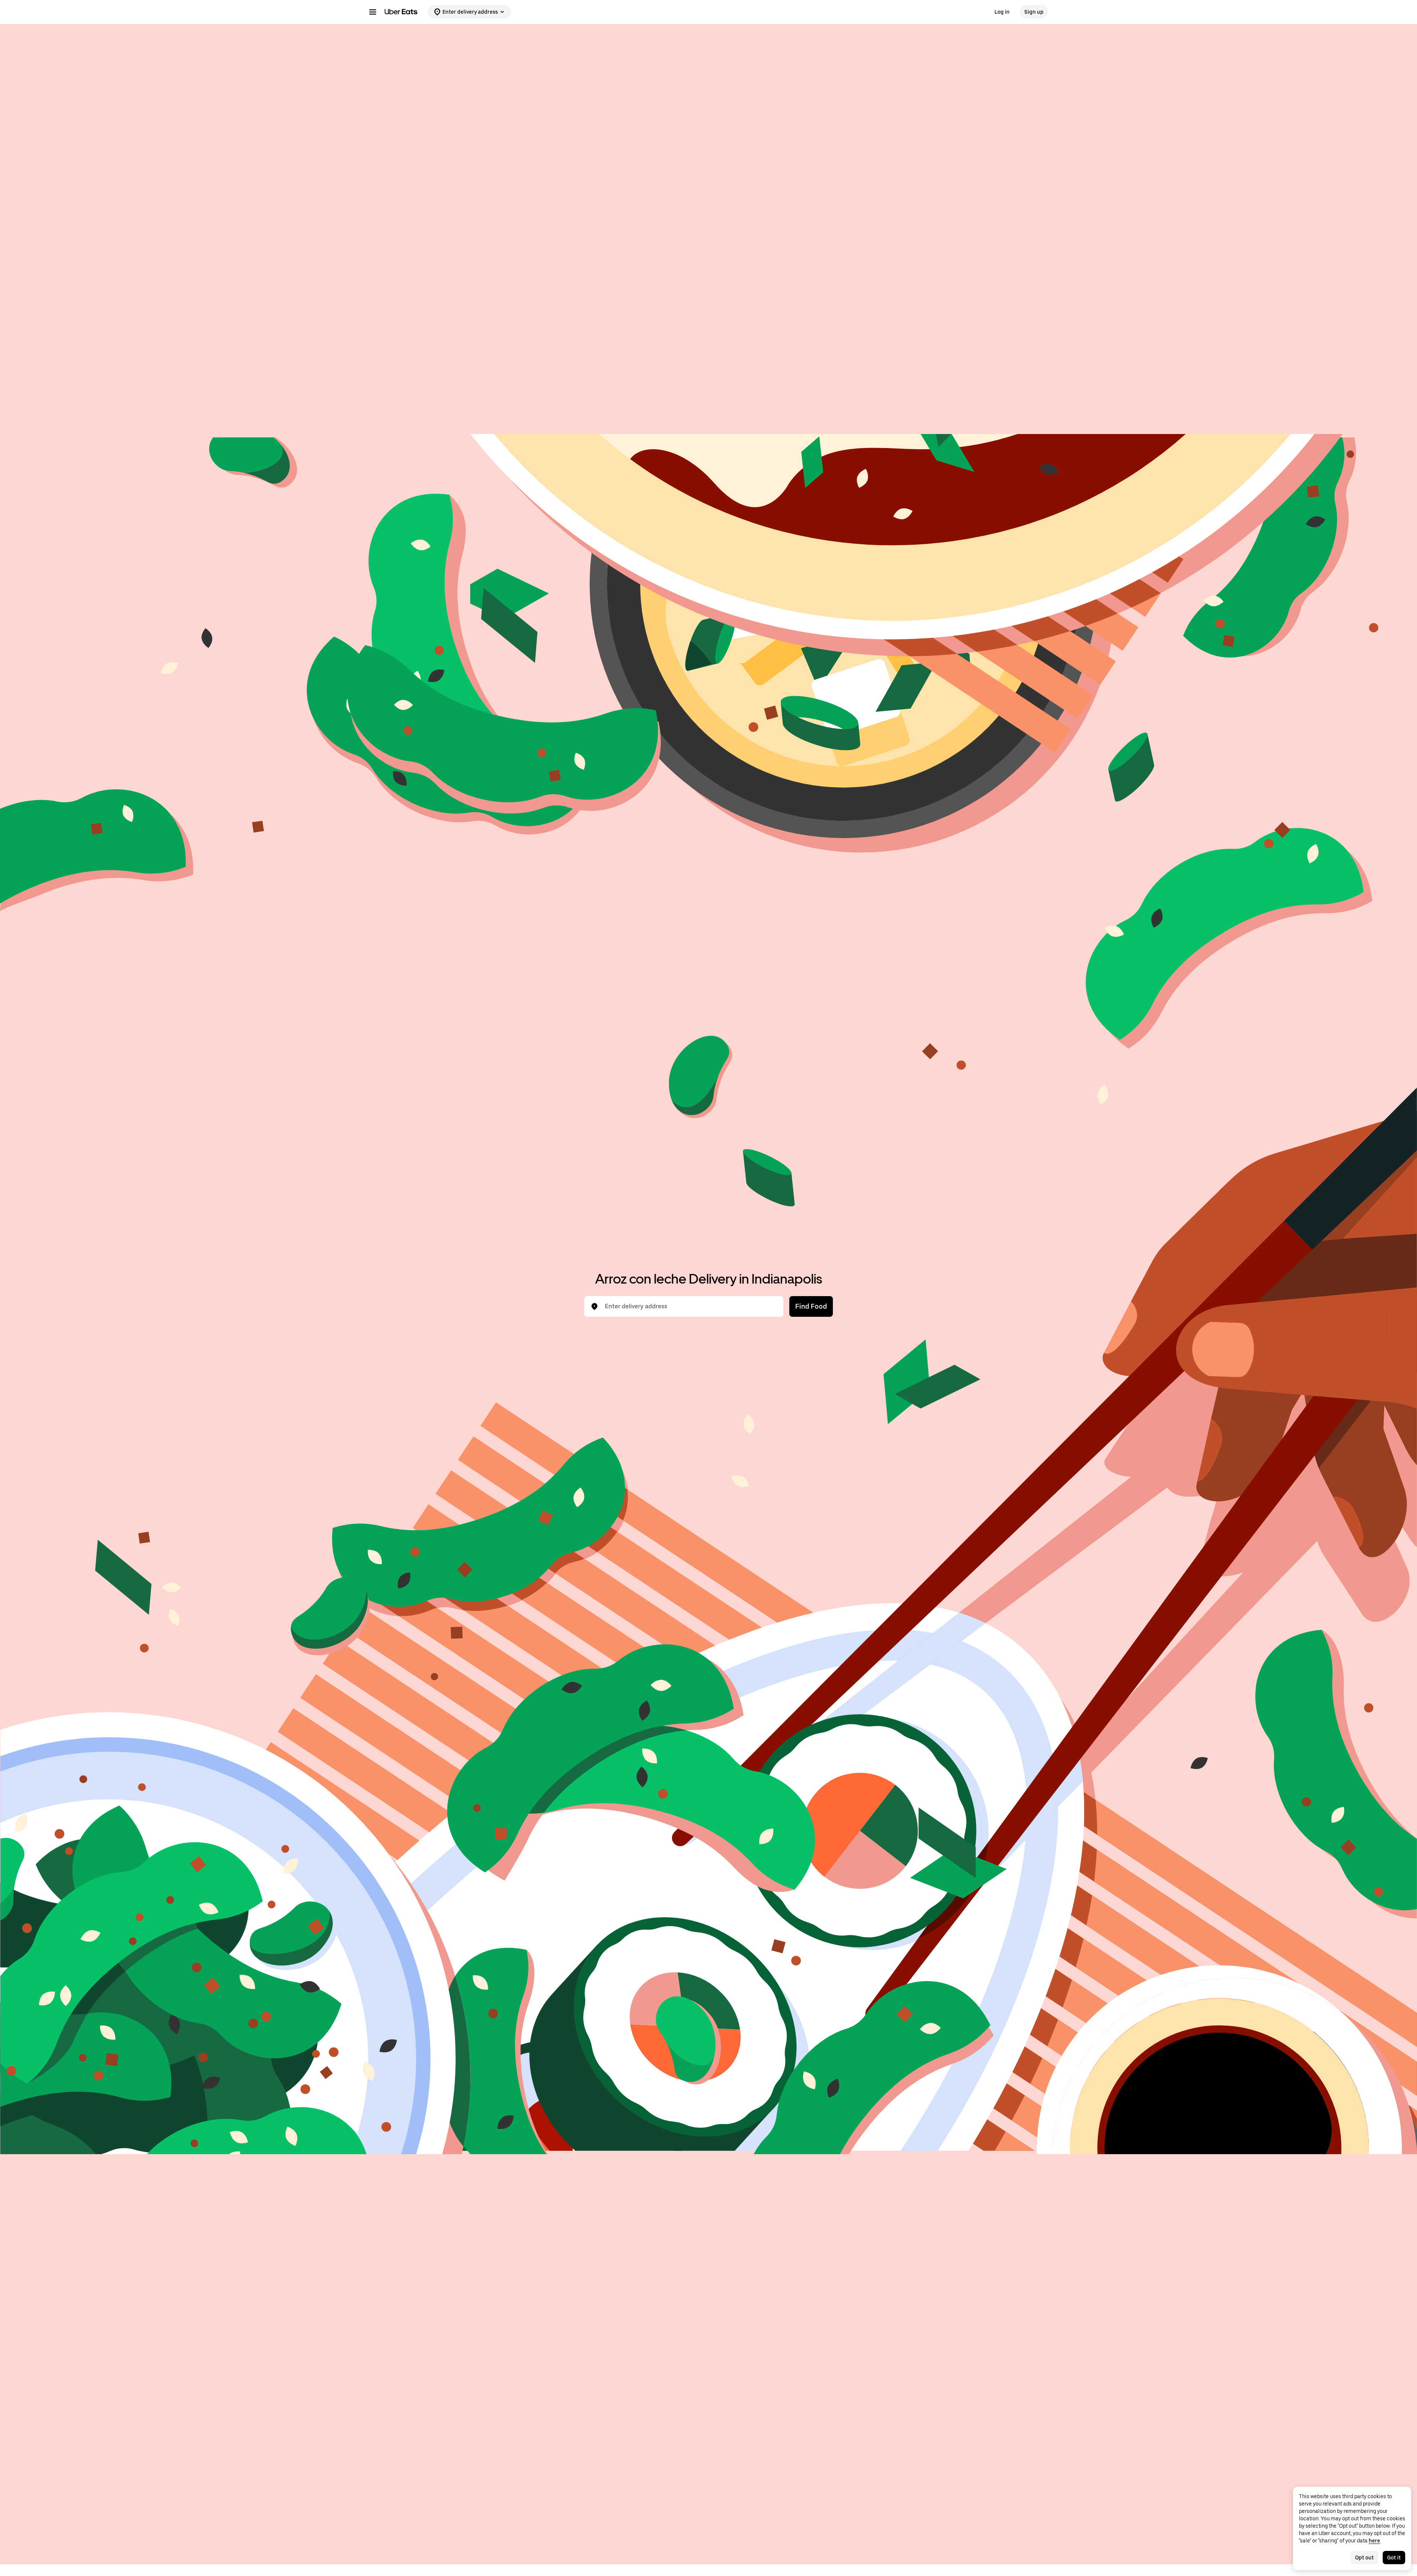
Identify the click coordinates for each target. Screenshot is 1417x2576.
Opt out (1364, 2558)
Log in (1002, 12)
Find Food (811, 1306)
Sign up (1034, 12)
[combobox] (690, 1306)
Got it (1394, 2558)
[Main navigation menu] (373, 12)
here (1374, 2541)
